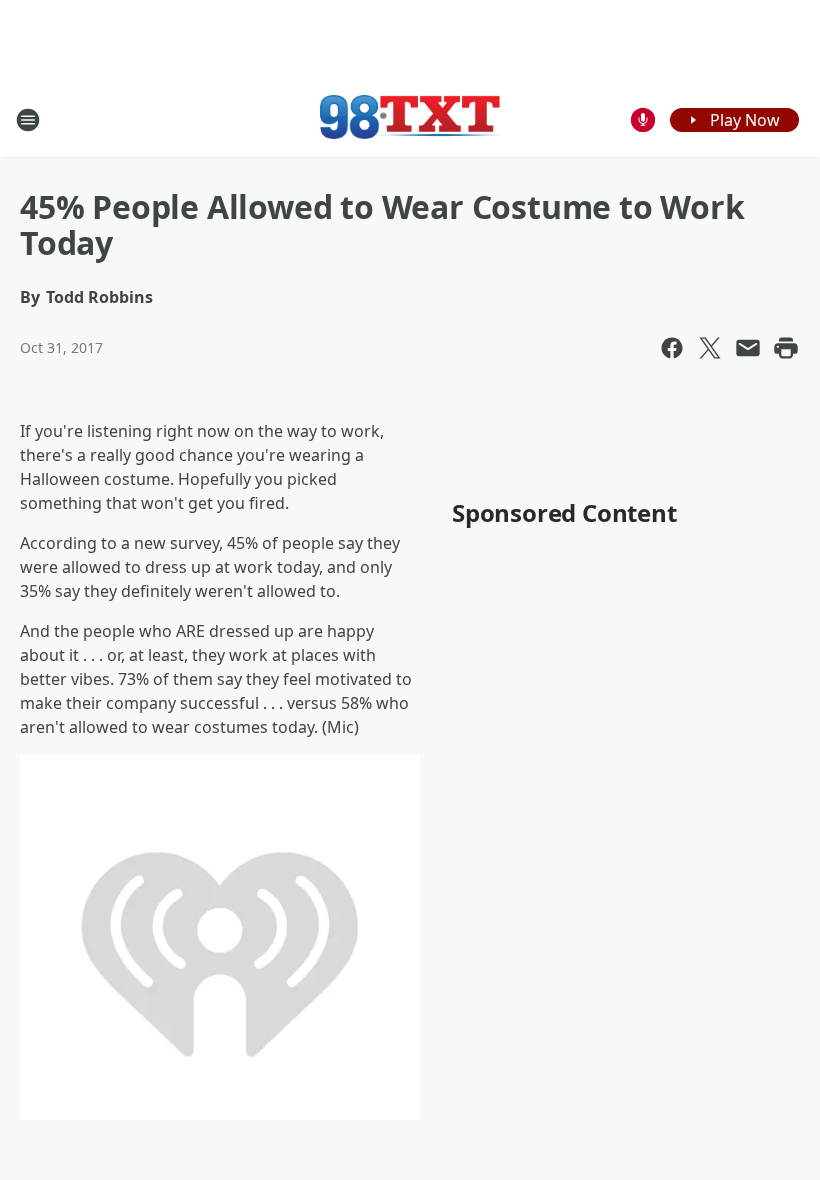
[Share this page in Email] (748, 348)
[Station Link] (410, 119)
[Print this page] (786, 348)
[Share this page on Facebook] (672, 348)
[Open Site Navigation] (28, 120)
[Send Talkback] (643, 120)
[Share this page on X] (710, 348)
